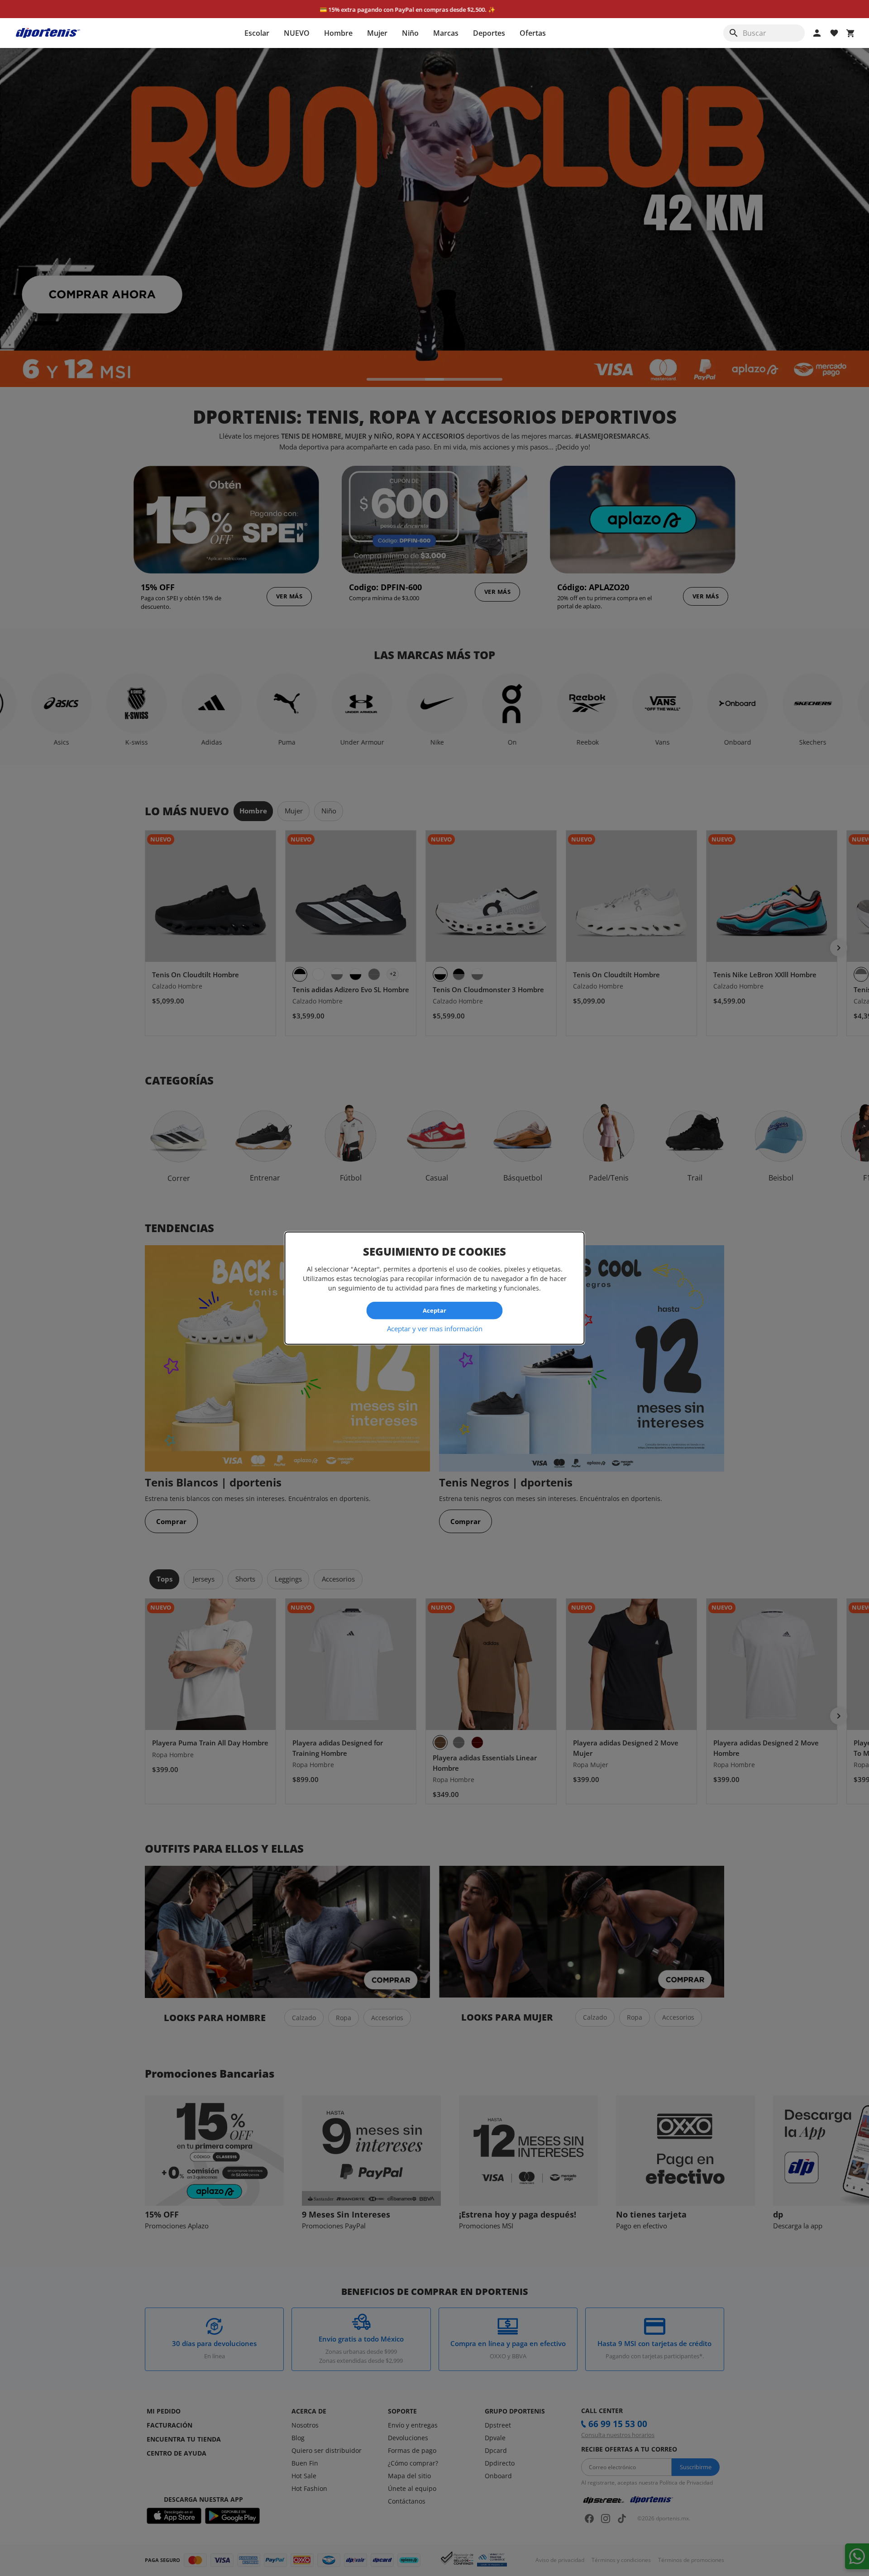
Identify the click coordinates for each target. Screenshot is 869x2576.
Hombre (338, 33)
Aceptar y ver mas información (435, 1328)
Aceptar (434, 1310)
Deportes (489, 33)
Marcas (446, 33)
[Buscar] (734, 33)
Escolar (257, 33)
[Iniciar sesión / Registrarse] (817, 33)
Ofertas (533, 33)
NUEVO (297, 33)
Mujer (377, 33)
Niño (410, 33)
